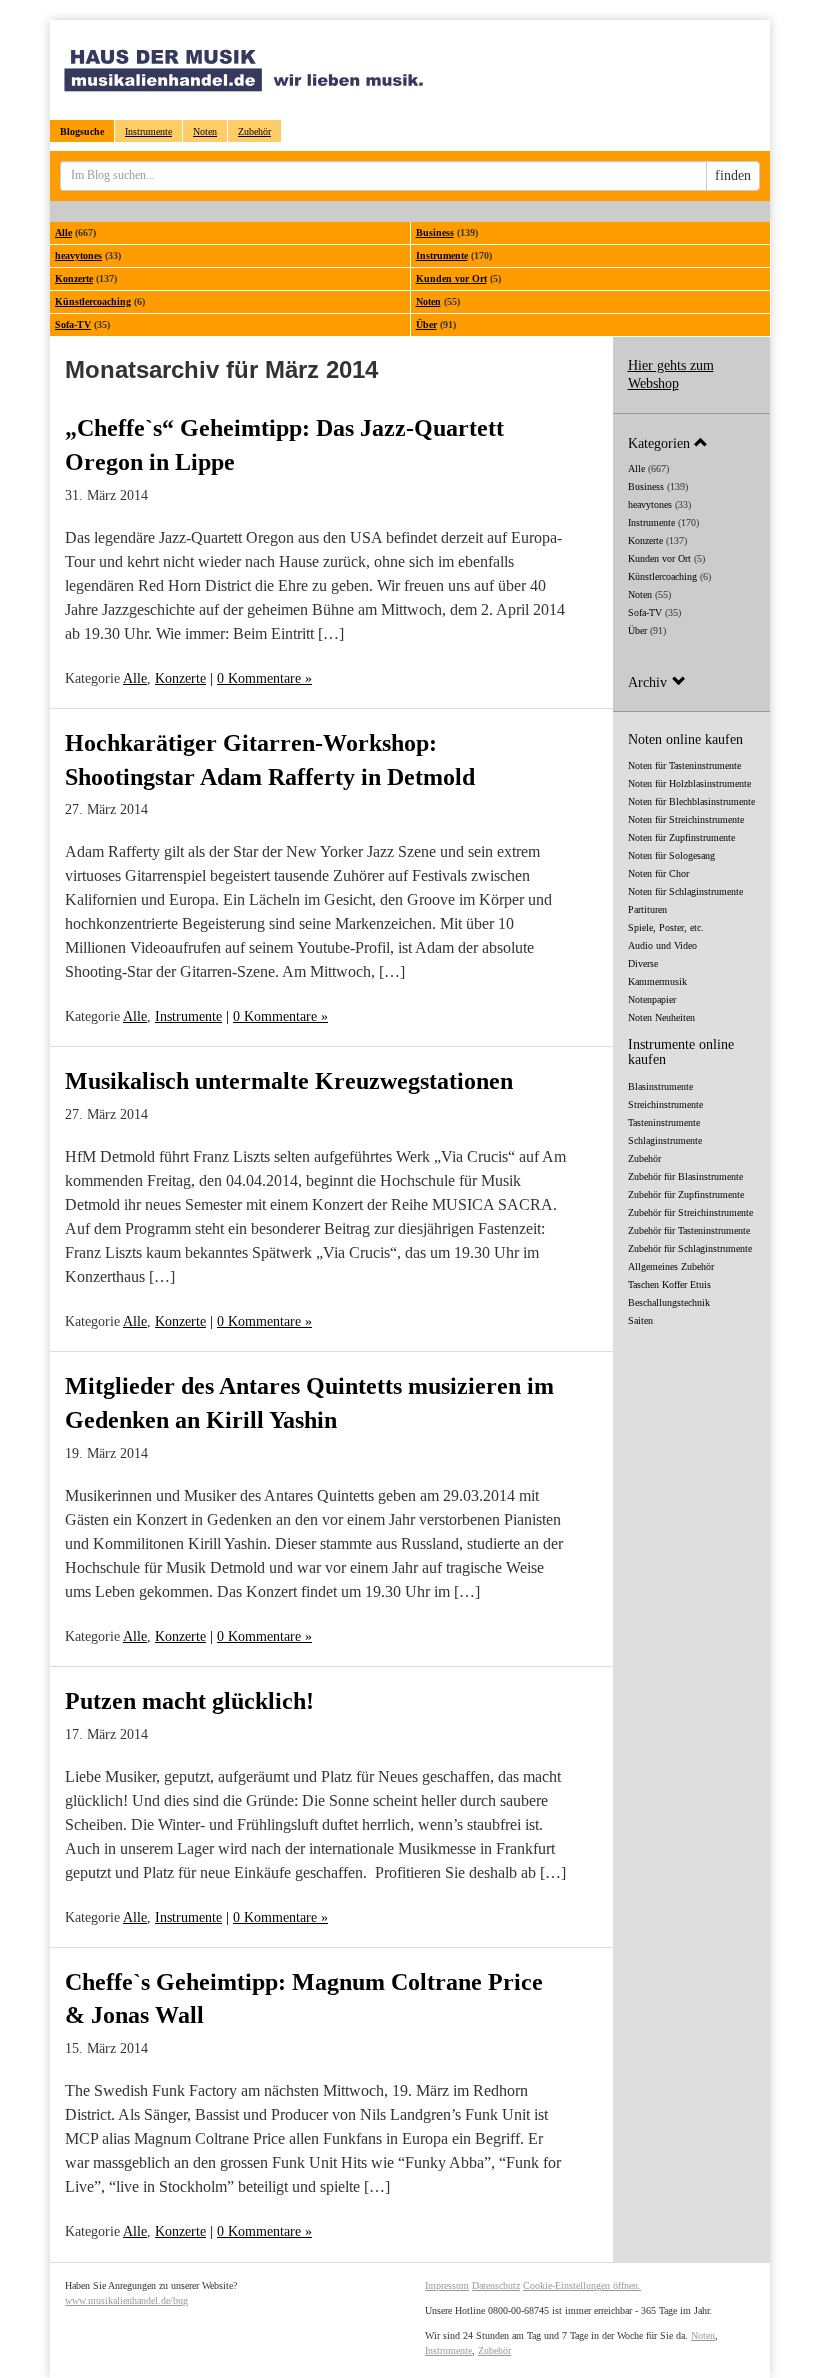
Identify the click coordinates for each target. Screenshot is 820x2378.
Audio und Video (662, 945)
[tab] (692, 442)
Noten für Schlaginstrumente (685, 891)
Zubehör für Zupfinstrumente (686, 1194)
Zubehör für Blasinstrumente (685, 1176)
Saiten (640, 1320)
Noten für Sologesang (671, 855)
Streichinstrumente (665, 1104)
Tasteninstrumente (664, 1122)
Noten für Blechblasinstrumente (691, 801)
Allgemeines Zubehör (671, 1266)
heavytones (78, 255)
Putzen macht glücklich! (189, 1701)
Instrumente (148, 131)
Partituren (647, 909)
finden (733, 175)
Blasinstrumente (660, 1086)
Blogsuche (82, 131)
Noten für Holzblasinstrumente (689, 783)
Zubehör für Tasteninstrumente (689, 1230)
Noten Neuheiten (661, 1017)
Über (426, 324)
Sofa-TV (73, 324)
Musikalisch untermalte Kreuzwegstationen (289, 1081)
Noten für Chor (658, 873)
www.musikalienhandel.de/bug (126, 2300)
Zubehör (254, 131)
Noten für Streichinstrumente (686, 819)
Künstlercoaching (93, 301)
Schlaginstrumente (665, 1140)
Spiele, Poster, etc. (666, 927)
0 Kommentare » (264, 678)
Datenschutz (496, 2285)
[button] (692, 442)
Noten (205, 131)
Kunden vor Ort (451, 278)
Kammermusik (657, 981)
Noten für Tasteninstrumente (684, 765)
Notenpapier (652, 999)
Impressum (447, 2285)
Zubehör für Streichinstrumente (690, 1212)
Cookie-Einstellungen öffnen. (582, 2285)
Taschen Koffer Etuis (669, 1284)
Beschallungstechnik (669, 1302)
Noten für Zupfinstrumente (681, 837)
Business (435, 232)
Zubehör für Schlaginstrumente (690, 1248)
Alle (63, 232)
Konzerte (74, 278)
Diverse (643, 963)
